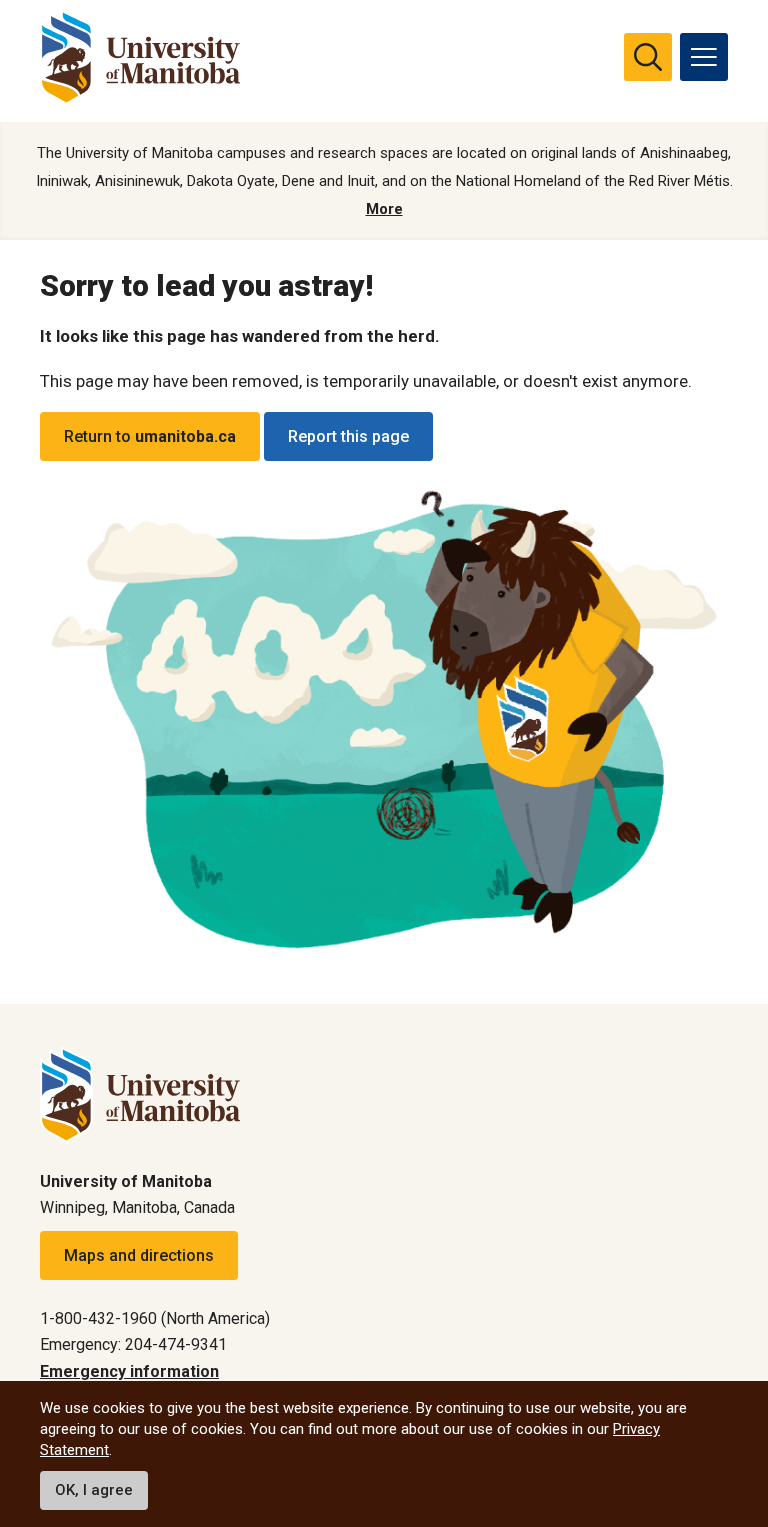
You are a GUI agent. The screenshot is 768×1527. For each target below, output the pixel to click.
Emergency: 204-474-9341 (133, 1344)
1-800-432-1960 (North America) (155, 1318)
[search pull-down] (648, 57)
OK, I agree (94, 1490)
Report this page (348, 436)
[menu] (704, 57)
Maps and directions (139, 1255)
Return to (150, 436)
